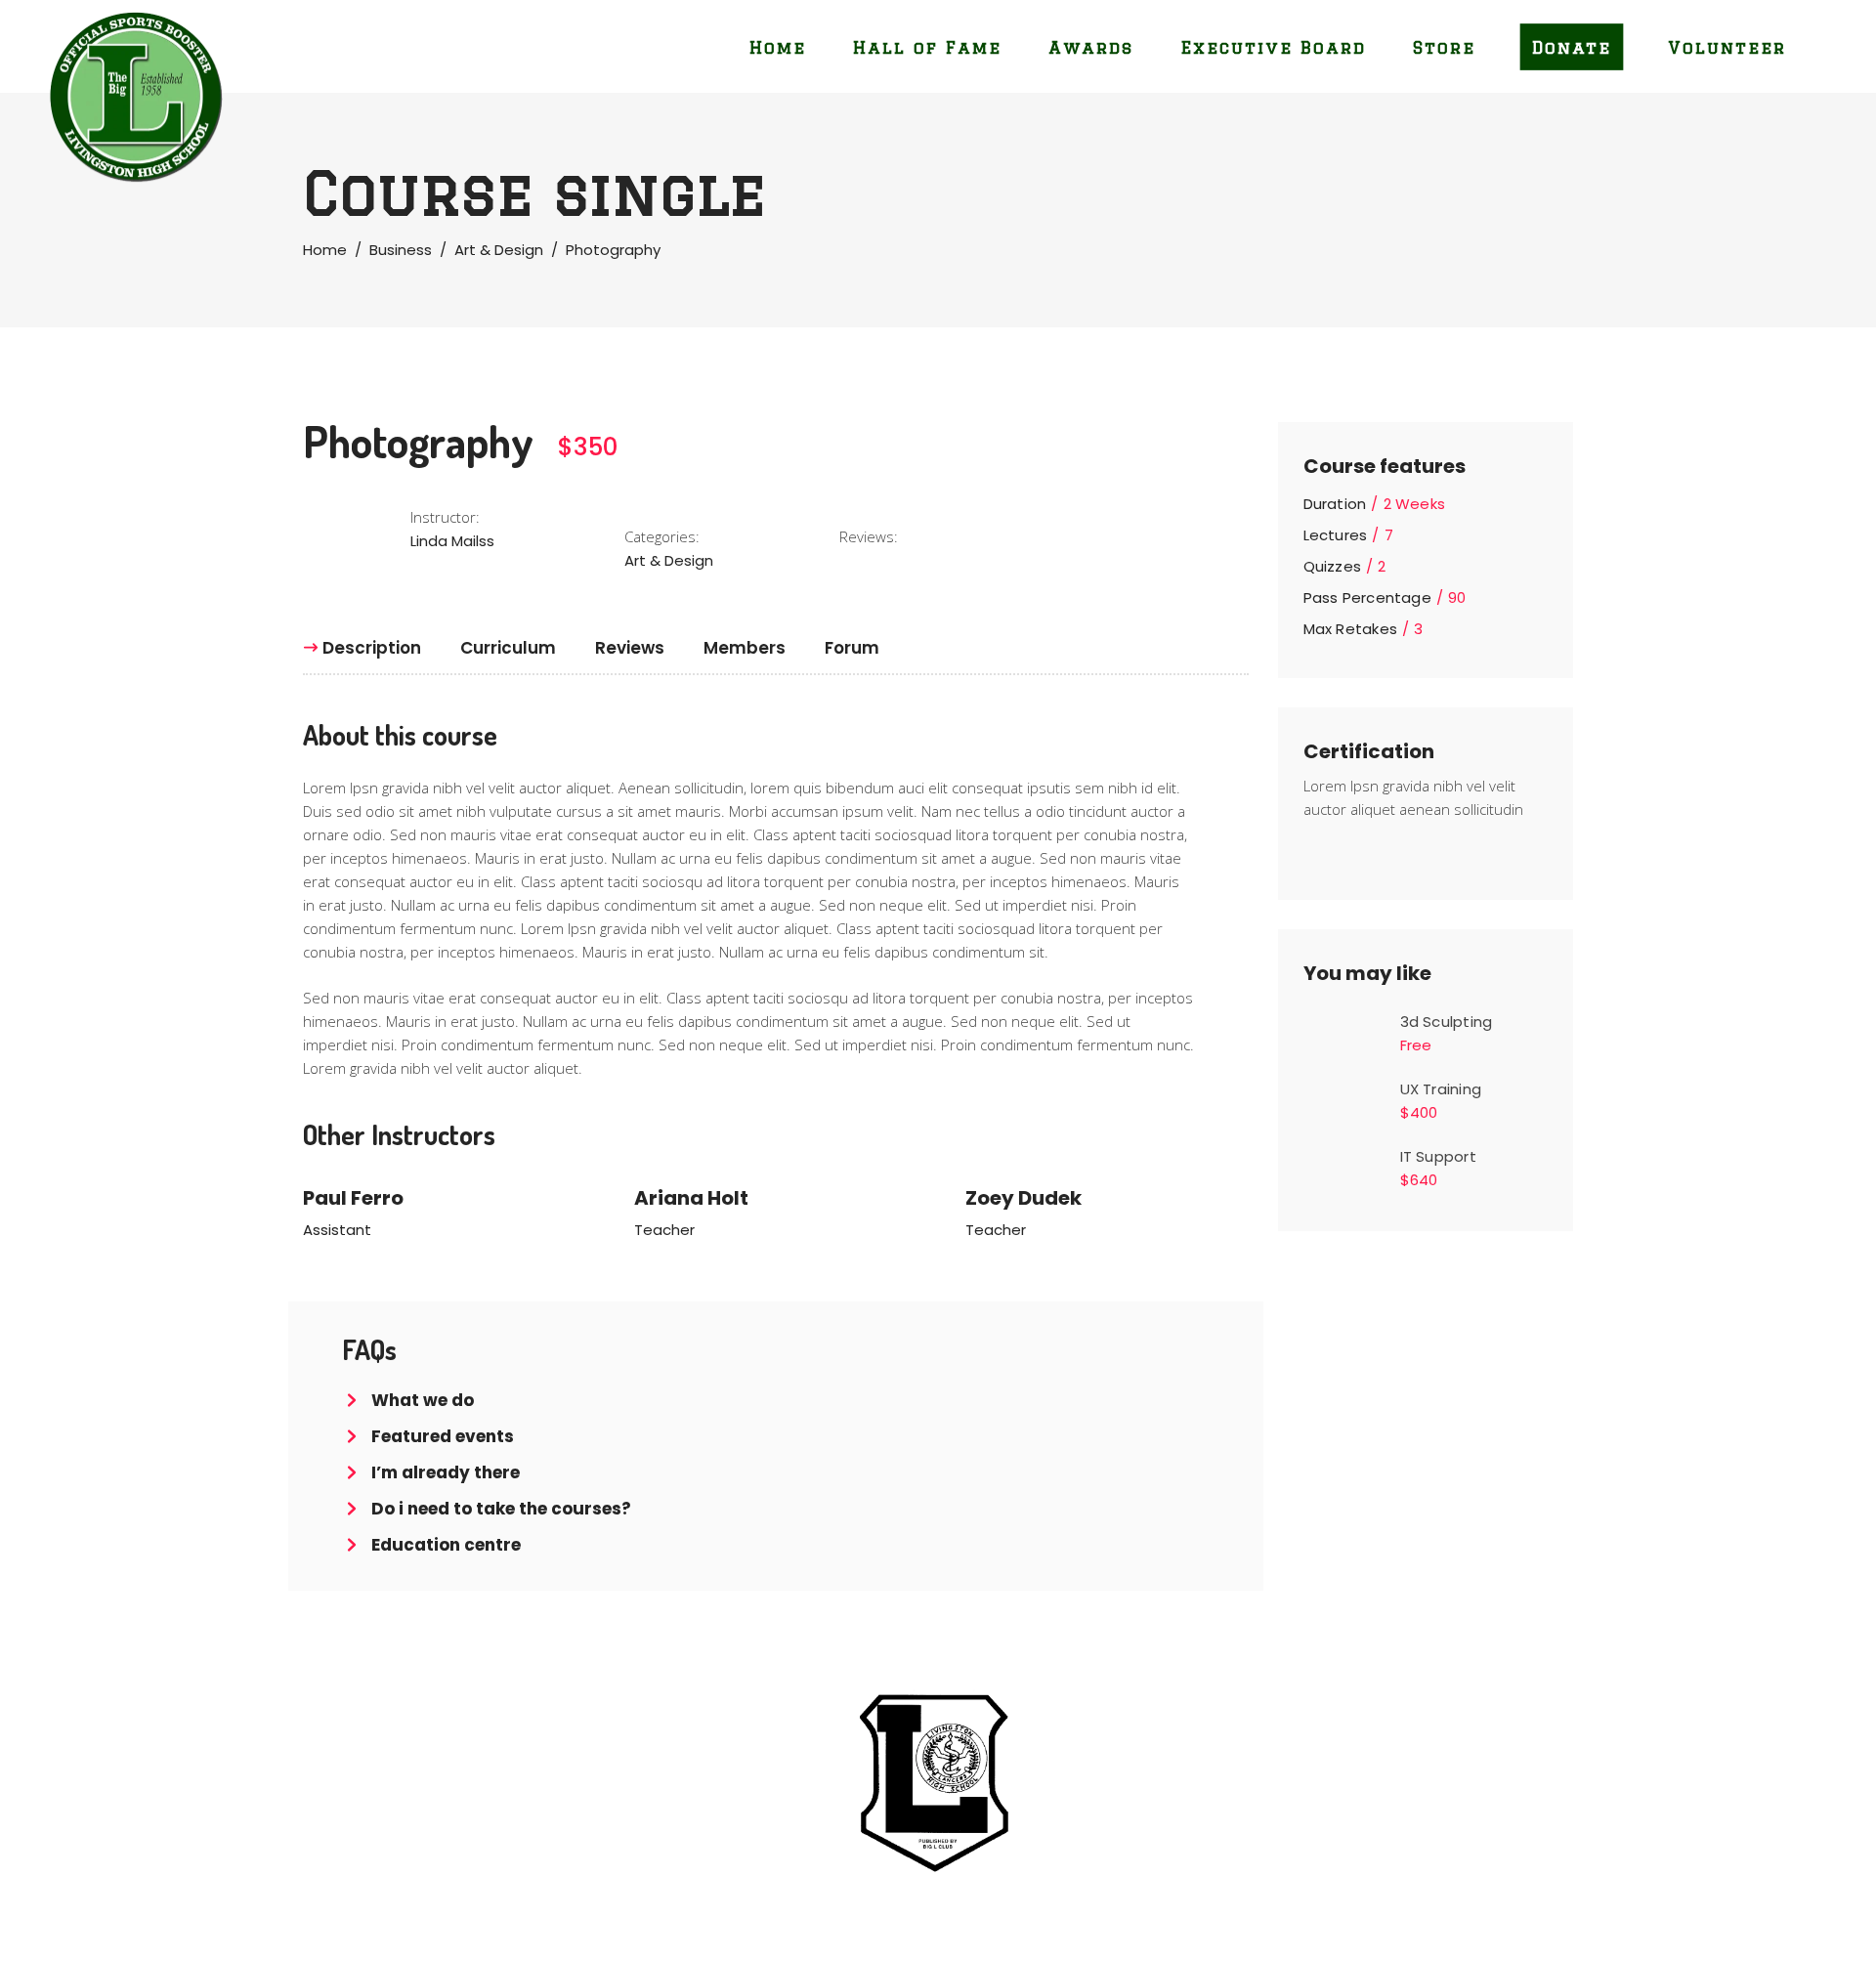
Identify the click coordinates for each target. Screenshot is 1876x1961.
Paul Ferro (353, 1198)
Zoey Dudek (1023, 1198)
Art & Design (499, 250)
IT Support (1438, 1156)
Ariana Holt (691, 1198)
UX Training (1441, 1089)
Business (401, 250)
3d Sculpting (1447, 1022)
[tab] (372, 648)
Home (325, 250)
